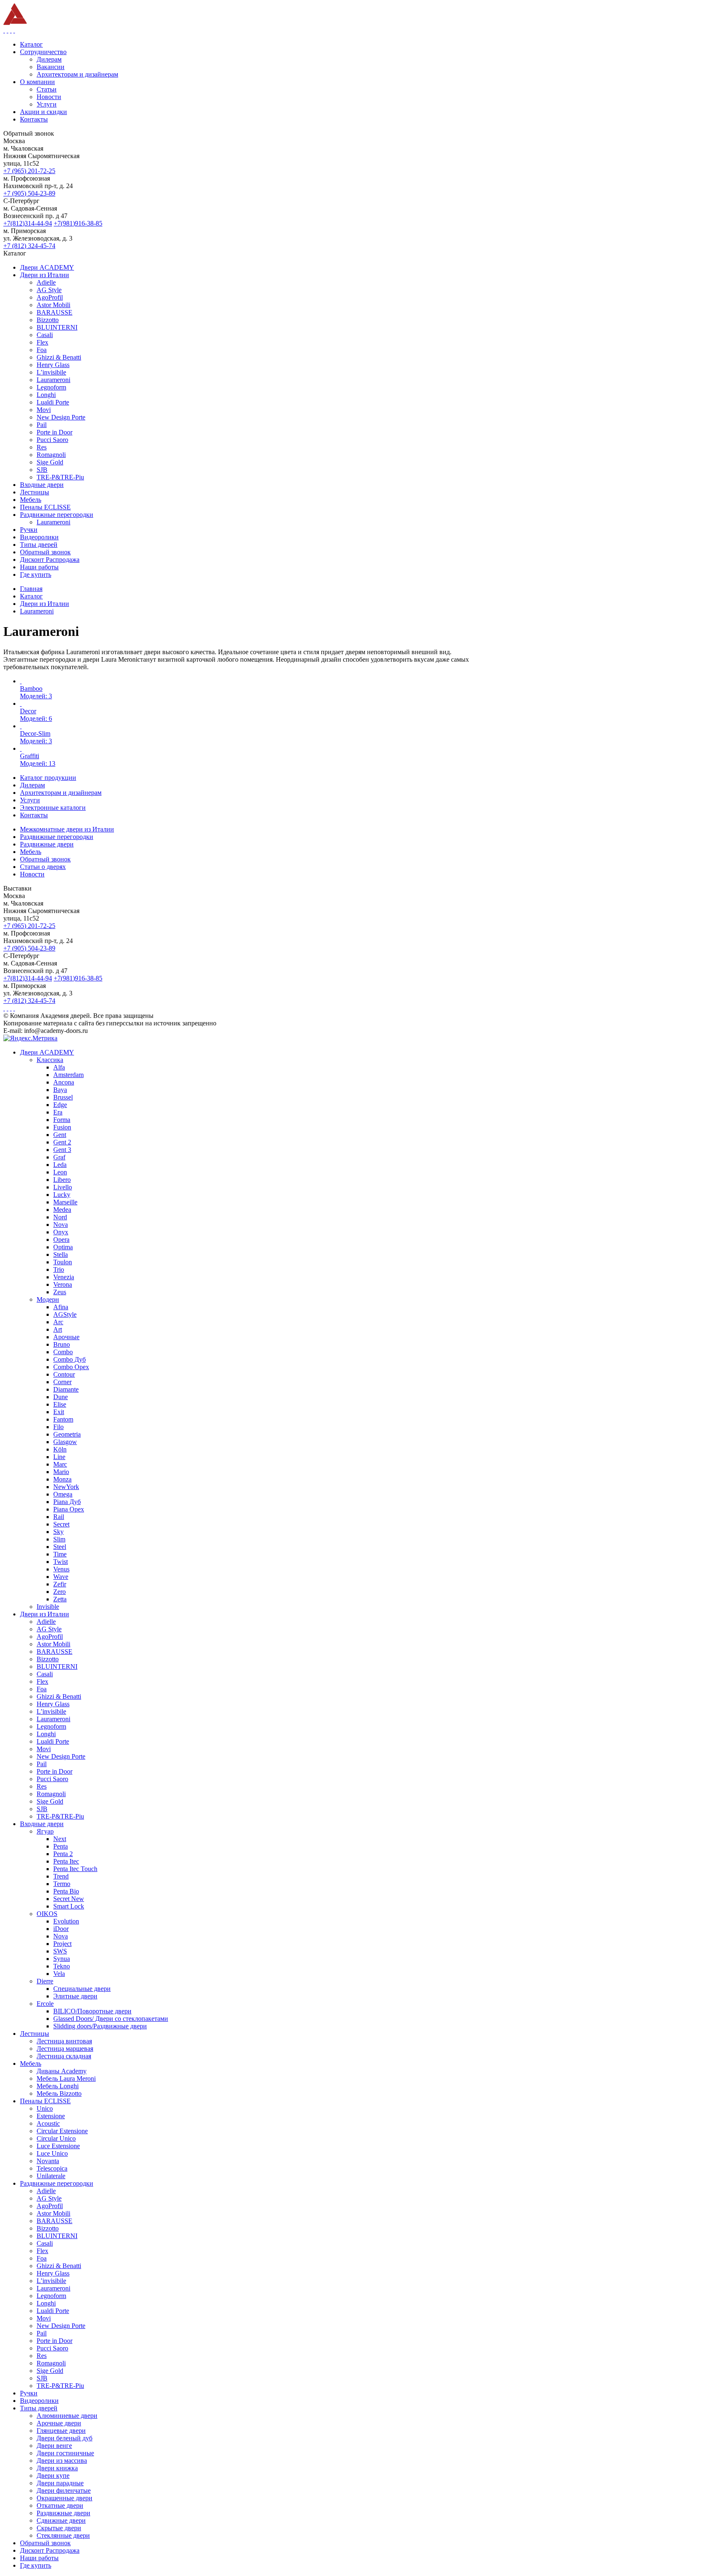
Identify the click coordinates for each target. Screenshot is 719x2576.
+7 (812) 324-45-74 (29, 246)
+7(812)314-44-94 (28, 223)
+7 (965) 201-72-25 (29, 171)
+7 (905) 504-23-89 (29, 193)
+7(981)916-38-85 (78, 223)
